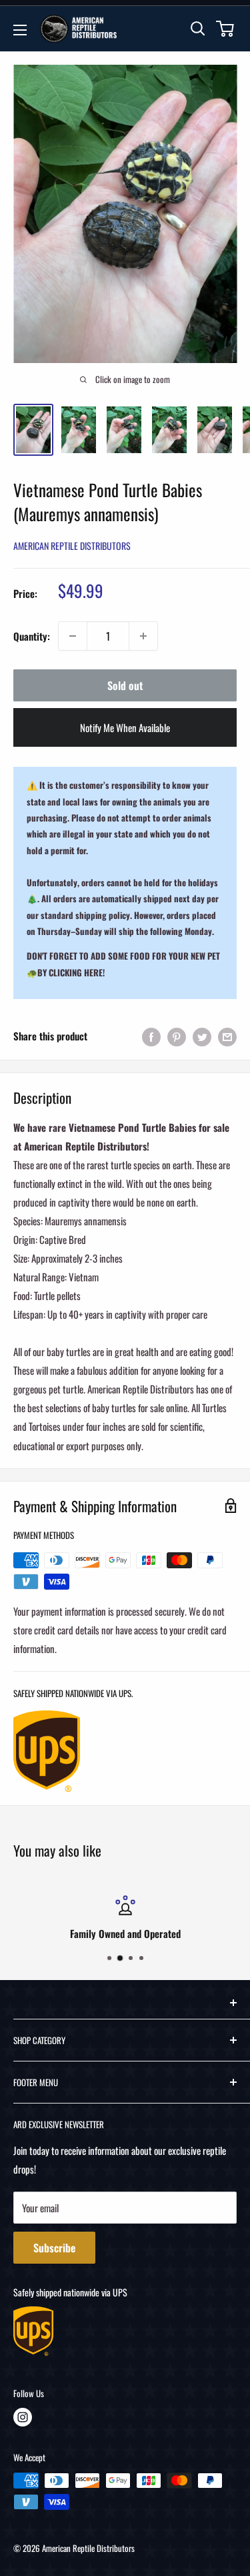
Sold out (125, 685)
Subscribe (54, 2248)
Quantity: (32, 636)
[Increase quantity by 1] (143, 636)
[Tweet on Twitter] (202, 1036)
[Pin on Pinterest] (177, 1036)
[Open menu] (20, 30)
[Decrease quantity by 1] (73, 636)
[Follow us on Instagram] (23, 2417)
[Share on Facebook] (151, 1036)
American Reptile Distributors (72, 546)
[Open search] (198, 29)
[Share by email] (227, 1036)
